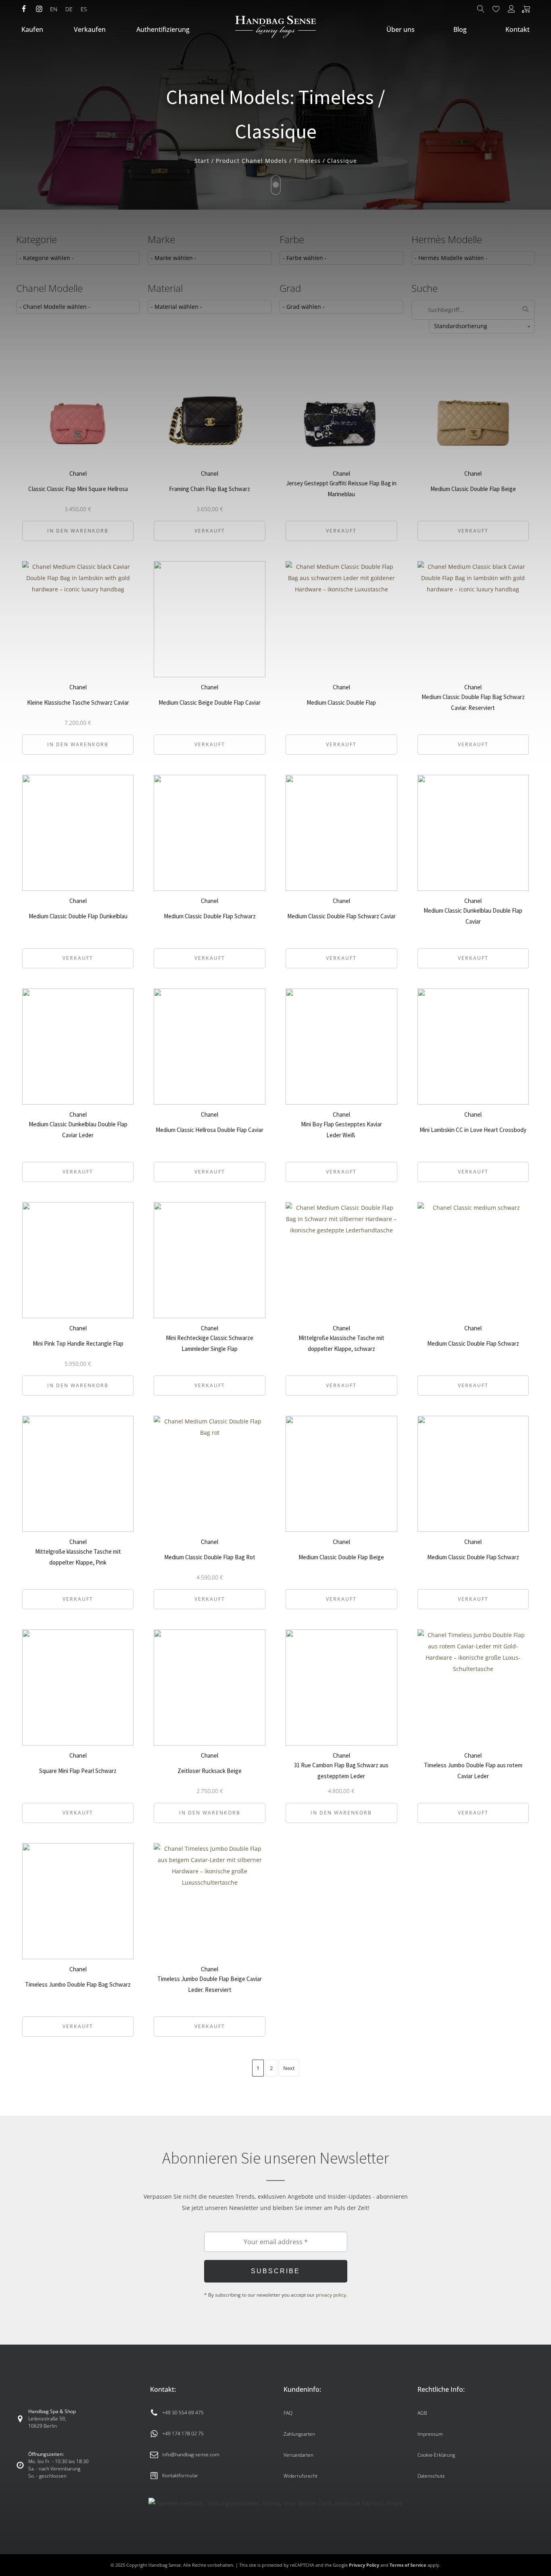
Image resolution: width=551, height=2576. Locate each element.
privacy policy (331, 2295)
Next (289, 2068)
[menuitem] (54, 9)
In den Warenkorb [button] (78, 1385)
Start (202, 161)
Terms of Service (408, 2565)
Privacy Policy (364, 2565)
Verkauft (78, 958)
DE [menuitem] (69, 9)
